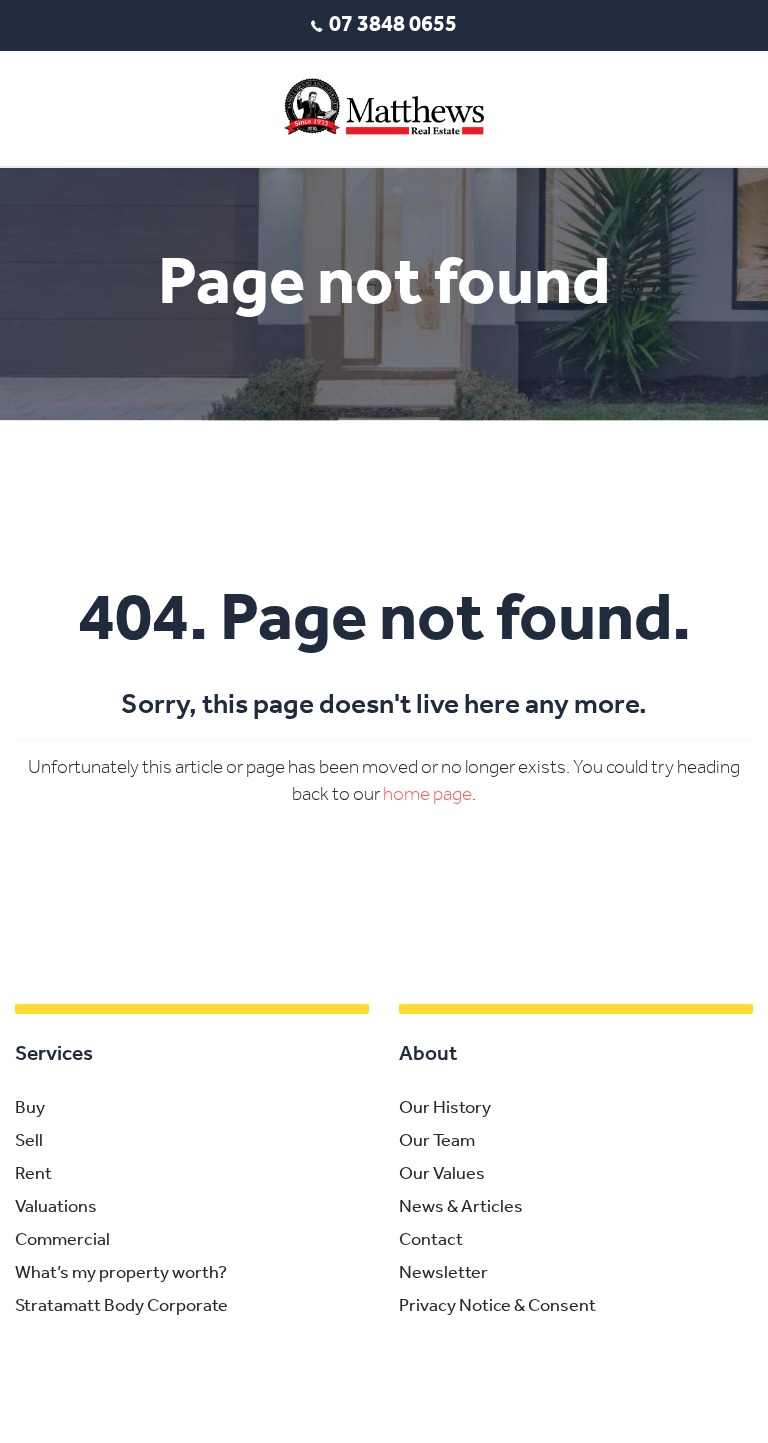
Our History (445, 1109)
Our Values (442, 1175)
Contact (431, 1241)
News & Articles (461, 1208)
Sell (29, 1142)
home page (427, 795)
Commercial (62, 1241)
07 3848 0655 (393, 25)
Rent (33, 1175)
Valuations (56, 1208)
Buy (30, 1109)
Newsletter (443, 1274)
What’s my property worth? (121, 1274)
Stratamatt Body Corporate (121, 1307)
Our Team (437, 1142)
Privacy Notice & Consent (497, 1307)
